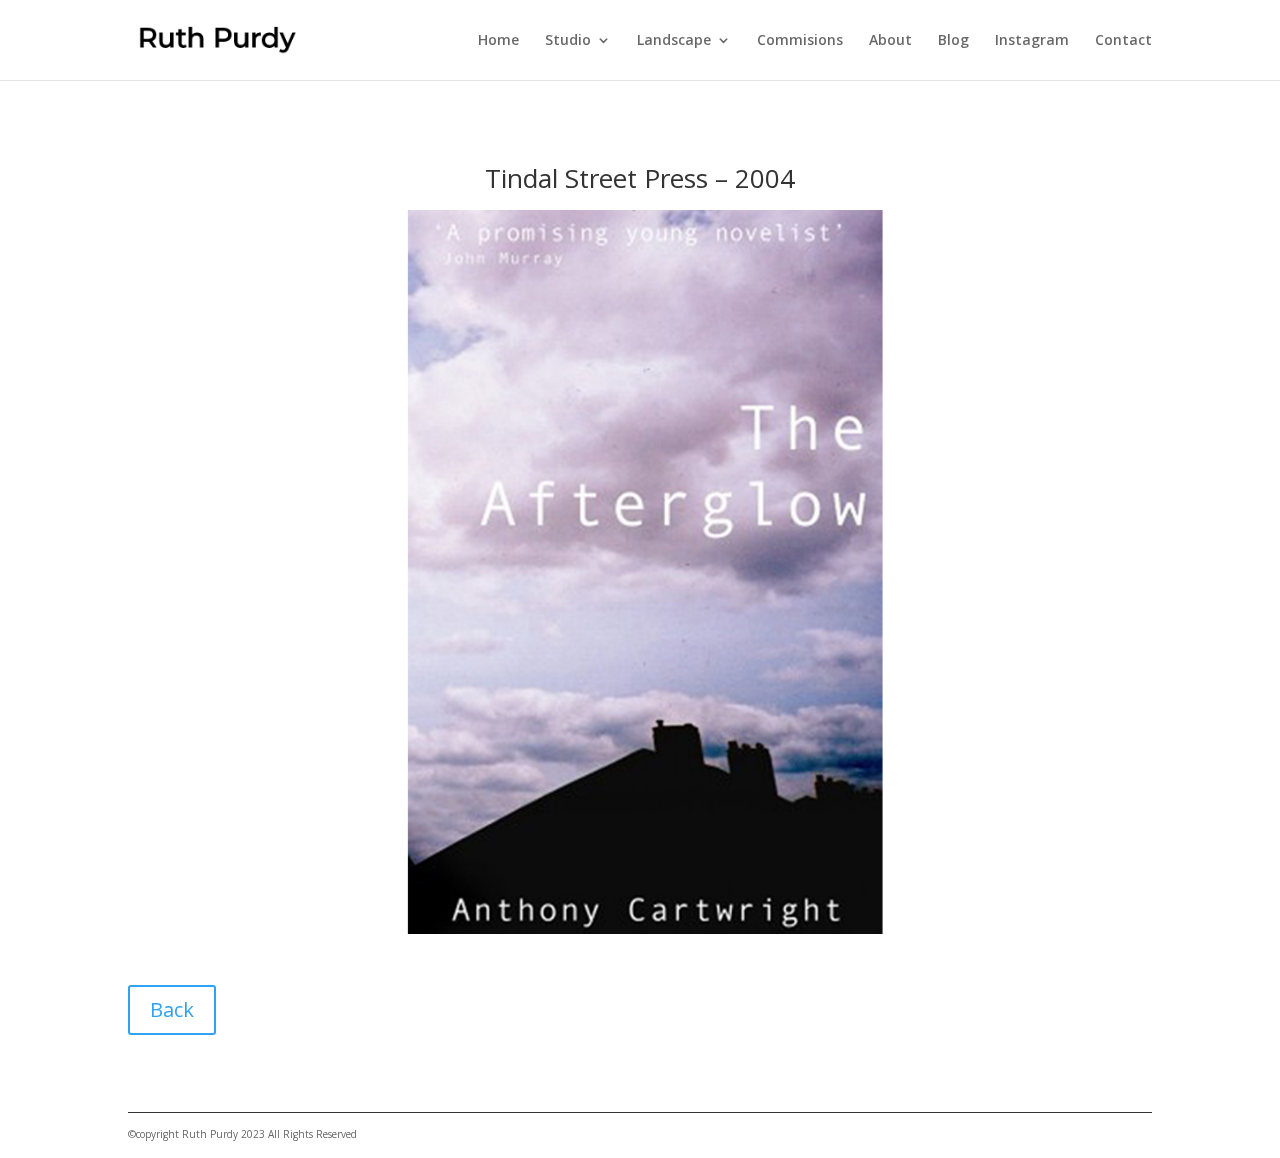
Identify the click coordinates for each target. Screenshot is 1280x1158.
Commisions (800, 41)
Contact (1123, 41)
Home (498, 41)
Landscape (674, 41)
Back (172, 1009)
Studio (568, 41)
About (890, 41)
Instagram (1032, 41)
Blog (953, 41)
